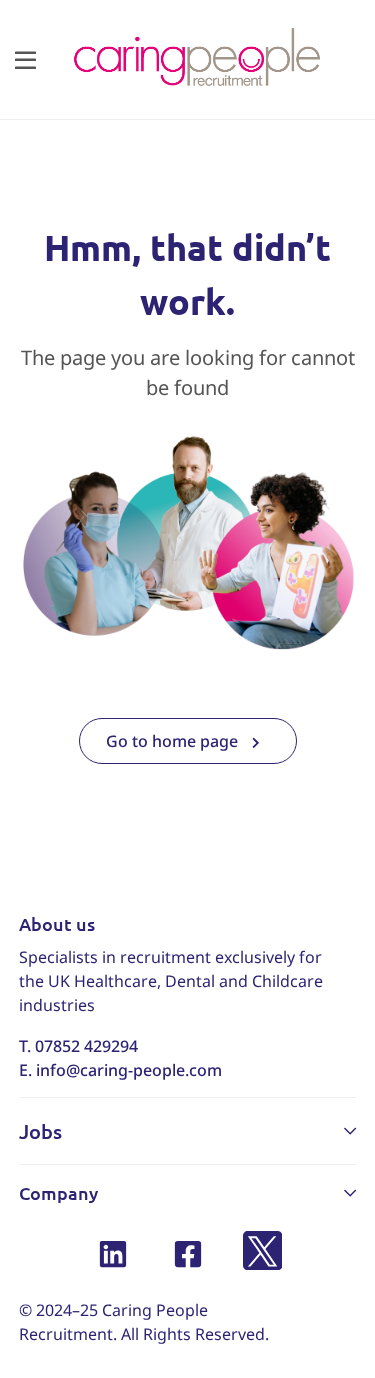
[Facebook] (187, 1253)
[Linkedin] (112, 1253)
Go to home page (174, 741)
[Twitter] (262, 1253)
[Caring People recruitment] (196, 58)
